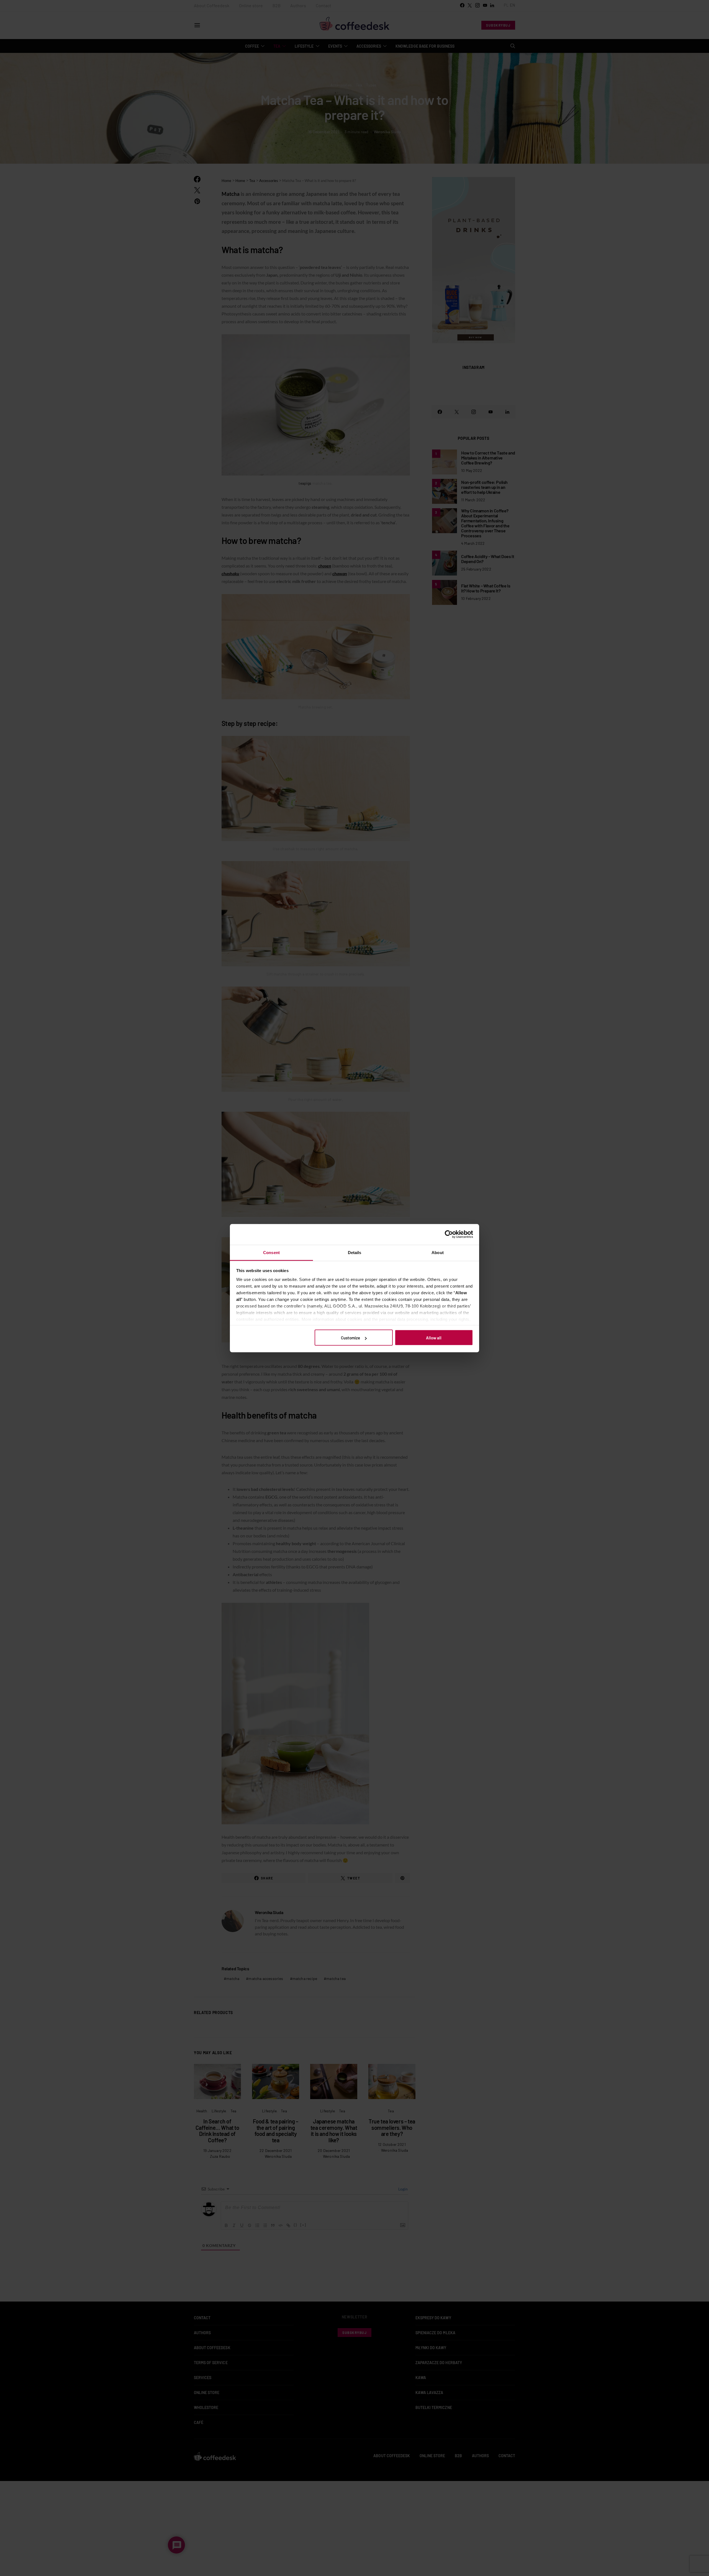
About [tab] (438, 1252)
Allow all (434, 1338)
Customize (350, 1338)
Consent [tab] (271, 1252)
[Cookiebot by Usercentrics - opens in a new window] (449, 1234)
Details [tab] (355, 1252)
